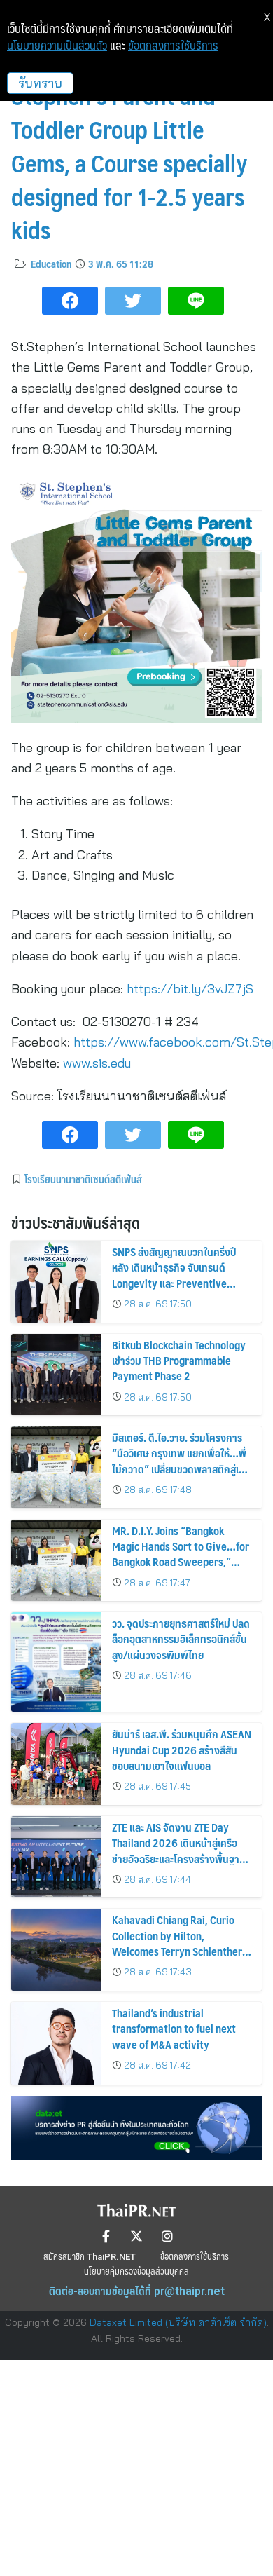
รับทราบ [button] (40, 83)
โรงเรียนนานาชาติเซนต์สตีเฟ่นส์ (83, 1179)
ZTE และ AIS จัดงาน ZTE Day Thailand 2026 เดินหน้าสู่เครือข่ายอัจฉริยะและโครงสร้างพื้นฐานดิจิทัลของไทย (179, 1851)
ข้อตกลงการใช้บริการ (173, 46)
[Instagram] (167, 2236)
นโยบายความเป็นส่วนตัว (57, 46)
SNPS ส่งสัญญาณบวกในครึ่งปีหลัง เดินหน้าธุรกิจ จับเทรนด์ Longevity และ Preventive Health (174, 1275)
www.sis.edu (97, 1063)
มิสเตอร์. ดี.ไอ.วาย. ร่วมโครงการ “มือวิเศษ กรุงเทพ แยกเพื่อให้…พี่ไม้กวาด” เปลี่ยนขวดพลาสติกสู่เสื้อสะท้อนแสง (181, 1461)
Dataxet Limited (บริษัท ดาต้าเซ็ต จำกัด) (178, 2322)
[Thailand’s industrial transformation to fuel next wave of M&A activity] (56, 2043)
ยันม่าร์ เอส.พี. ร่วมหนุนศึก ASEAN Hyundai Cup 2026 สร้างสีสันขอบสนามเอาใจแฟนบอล (182, 1750)
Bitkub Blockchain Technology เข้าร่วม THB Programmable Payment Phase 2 (179, 1361)
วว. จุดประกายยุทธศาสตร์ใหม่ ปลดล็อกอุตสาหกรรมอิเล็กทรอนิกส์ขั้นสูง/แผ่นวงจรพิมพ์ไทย (181, 1639)
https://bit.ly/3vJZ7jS (190, 989)
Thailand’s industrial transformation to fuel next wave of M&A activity (174, 2029)
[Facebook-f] (106, 2236)
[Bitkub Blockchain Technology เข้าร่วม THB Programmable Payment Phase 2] (56, 1375)
